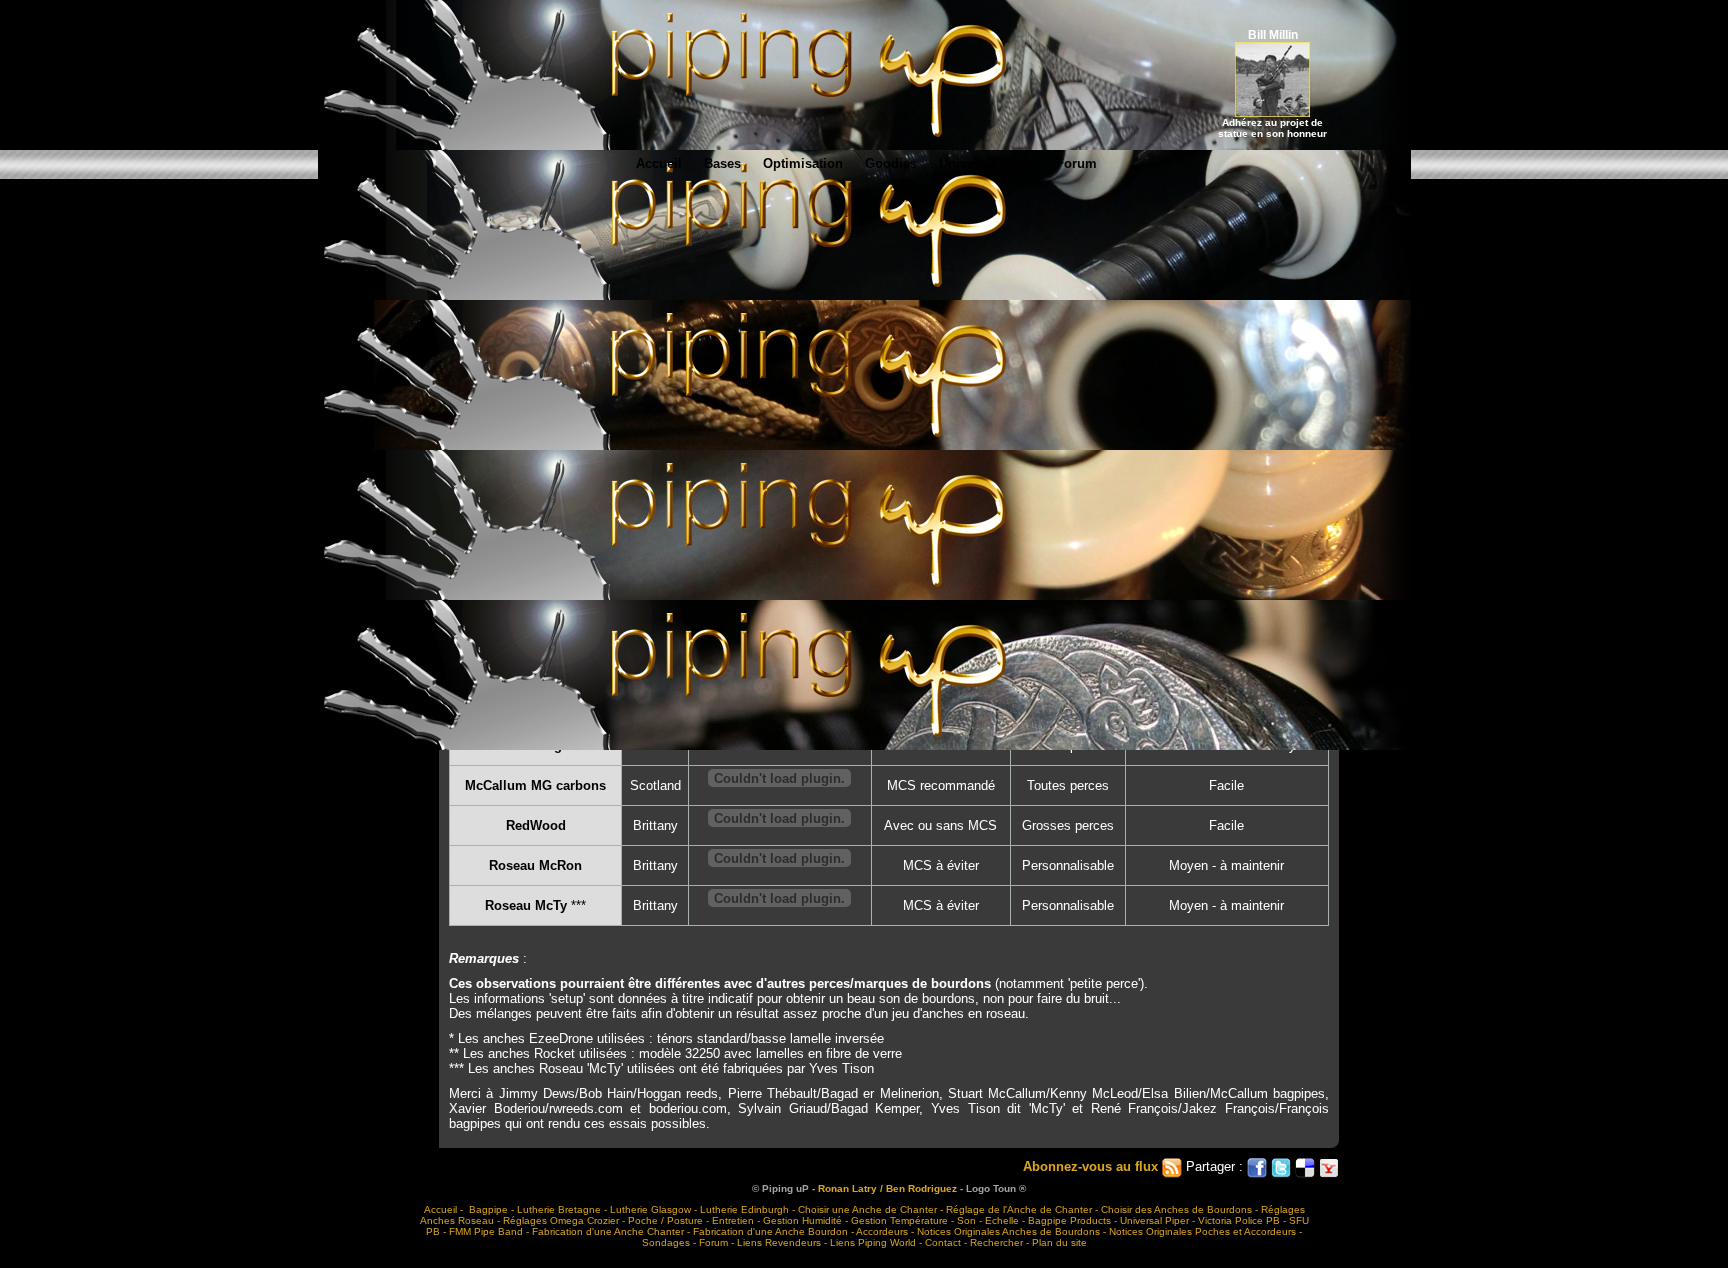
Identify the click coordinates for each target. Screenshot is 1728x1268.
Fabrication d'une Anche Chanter (608, 1231)
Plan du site (1059, 1242)
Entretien (733, 1220)
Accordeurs (882, 1231)
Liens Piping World (873, 1242)
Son (966, 1220)
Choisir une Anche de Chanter (867, 1209)
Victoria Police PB (1239, 1220)
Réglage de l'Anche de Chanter (1019, 1209)
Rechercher (996, 1242)
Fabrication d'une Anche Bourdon (770, 1231)
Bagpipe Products (1069, 1220)
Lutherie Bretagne (559, 1209)
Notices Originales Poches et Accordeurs (1202, 1231)
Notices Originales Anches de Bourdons (1008, 1231)
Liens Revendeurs (779, 1242)
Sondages (666, 1242)
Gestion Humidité (802, 1220)
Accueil (659, 163)
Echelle (1002, 1220)
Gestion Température (899, 1220)
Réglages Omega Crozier (561, 1220)
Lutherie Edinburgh (744, 1209)
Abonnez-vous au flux (1092, 1166)
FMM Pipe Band (486, 1231)
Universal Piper (986, 163)
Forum (1076, 163)
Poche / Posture (665, 1220)
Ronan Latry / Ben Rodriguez (887, 1188)
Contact (943, 1242)
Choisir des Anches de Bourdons (1176, 1209)
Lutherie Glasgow (650, 1209)
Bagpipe (488, 1209)
